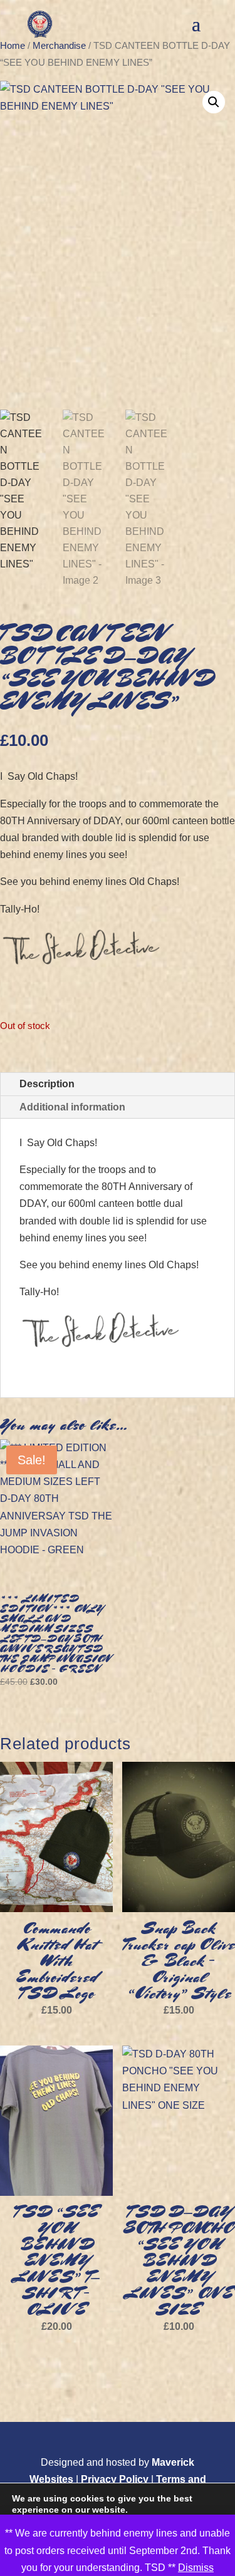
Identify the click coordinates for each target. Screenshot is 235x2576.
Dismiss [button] (196, 2568)
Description (47, 1084)
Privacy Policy (115, 2479)
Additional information (72, 1107)
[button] (214, 102)
